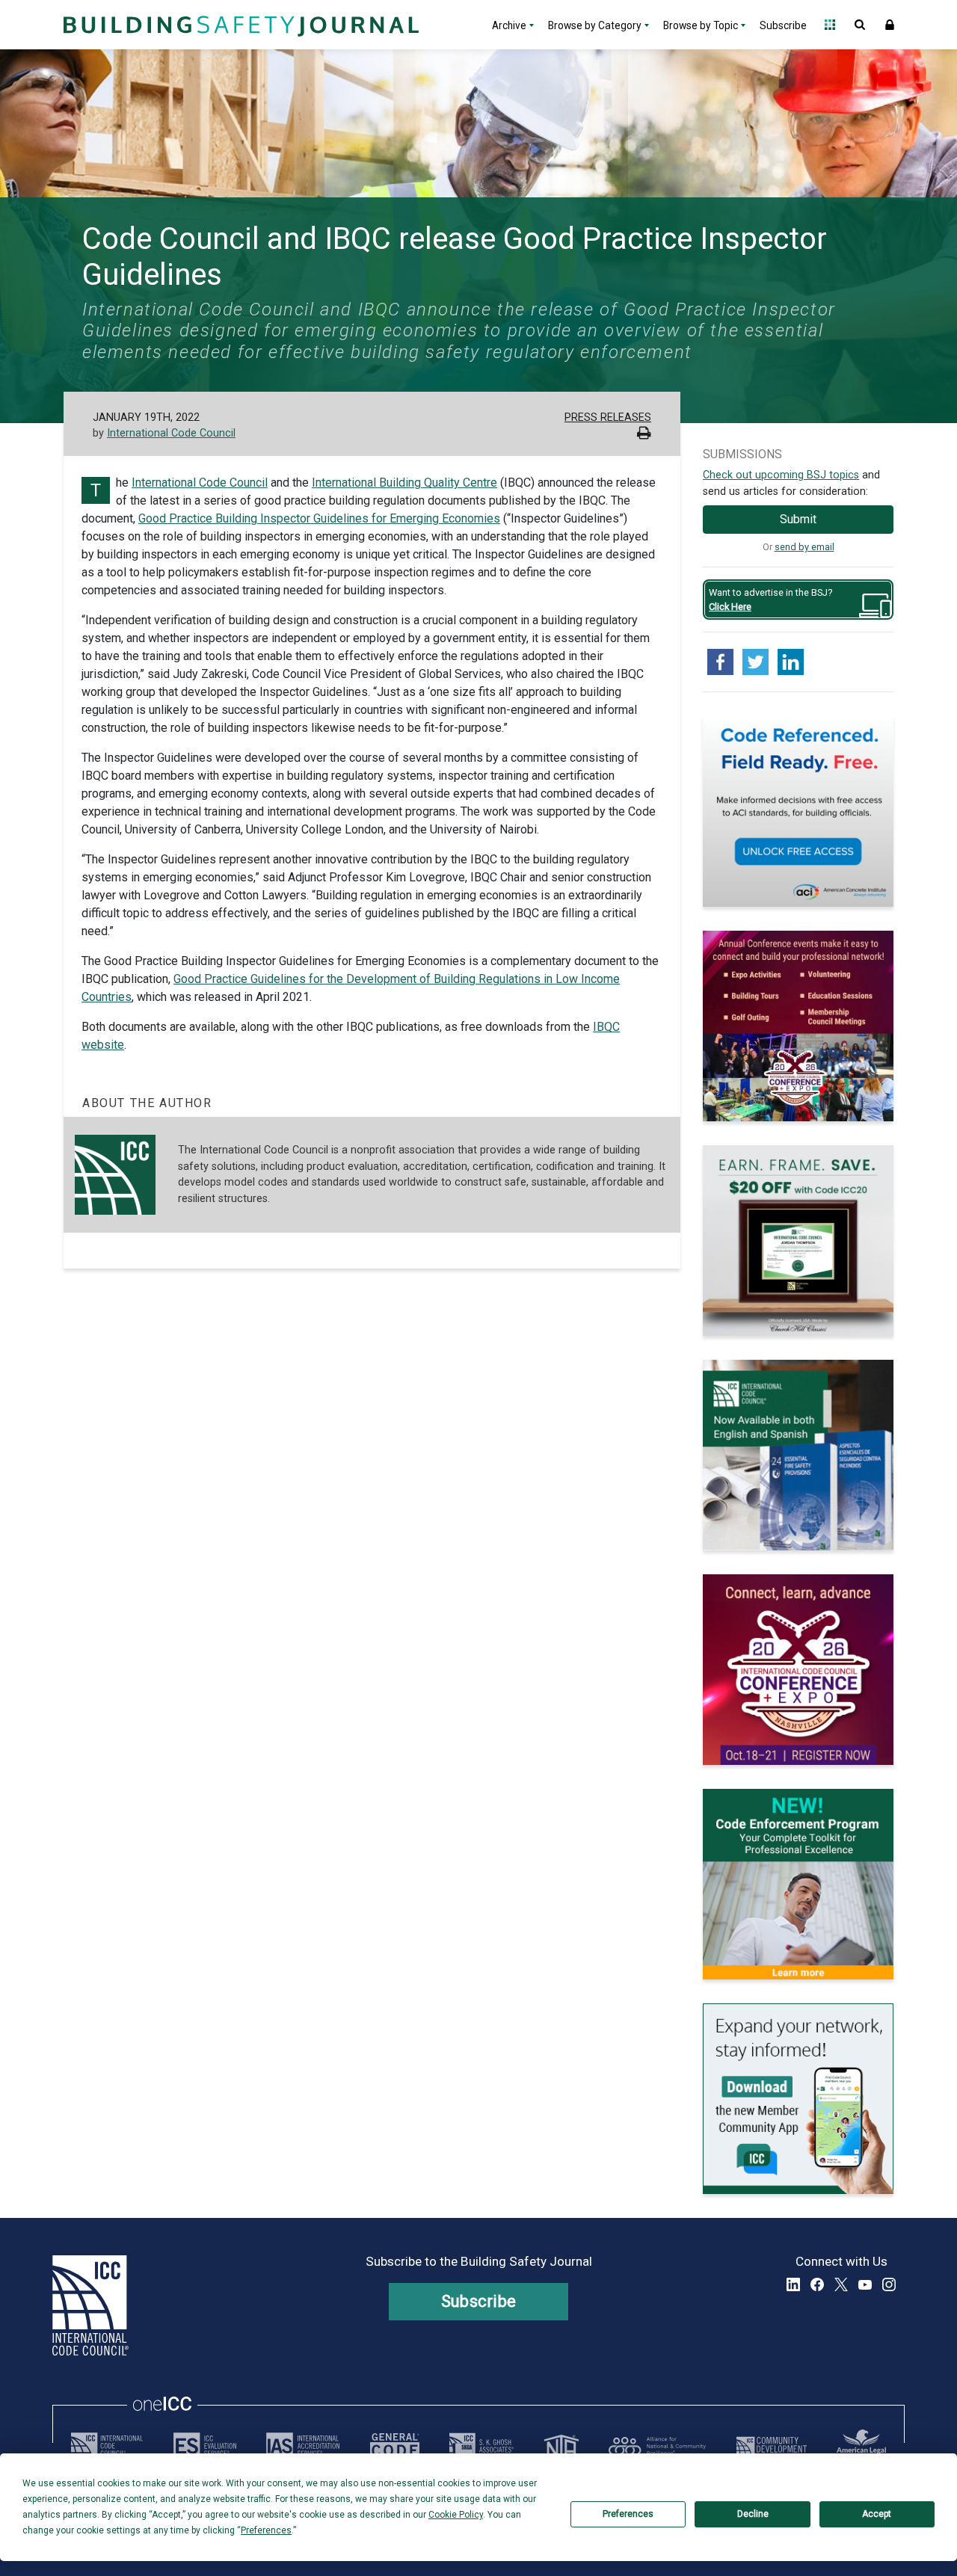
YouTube (865, 2284)
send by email (804, 547)
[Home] (239, 25)
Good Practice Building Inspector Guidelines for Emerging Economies (319, 518)
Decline (753, 2514)
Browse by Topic (701, 25)
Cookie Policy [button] (456, 2515)
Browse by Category (595, 25)
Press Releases (608, 417)
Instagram (889, 2284)
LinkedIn (793, 2284)
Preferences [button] (266, 2530)
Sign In (890, 25)
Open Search (860, 25)
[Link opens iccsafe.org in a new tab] (107, 2446)
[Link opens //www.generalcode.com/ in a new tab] (395, 2446)
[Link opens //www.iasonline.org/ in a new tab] (303, 2446)
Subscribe (783, 25)
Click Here (730, 607)
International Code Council (171, 433)
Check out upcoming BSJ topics (781, 475)
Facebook (817, 2284)
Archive (509, 25)
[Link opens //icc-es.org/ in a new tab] (205, 2446)
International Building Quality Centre (404, 483)
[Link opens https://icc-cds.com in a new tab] (772, 2446)
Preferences (628, 2514)
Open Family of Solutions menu (830, 25)
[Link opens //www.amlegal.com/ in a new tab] (861, 2446)
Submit (798, 519)
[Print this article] (644, 435)
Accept (877, 2514)
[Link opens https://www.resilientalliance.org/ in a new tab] (657, 2446)
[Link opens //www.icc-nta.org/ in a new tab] (561, 2446)
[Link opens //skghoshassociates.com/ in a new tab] (481, 2446)
